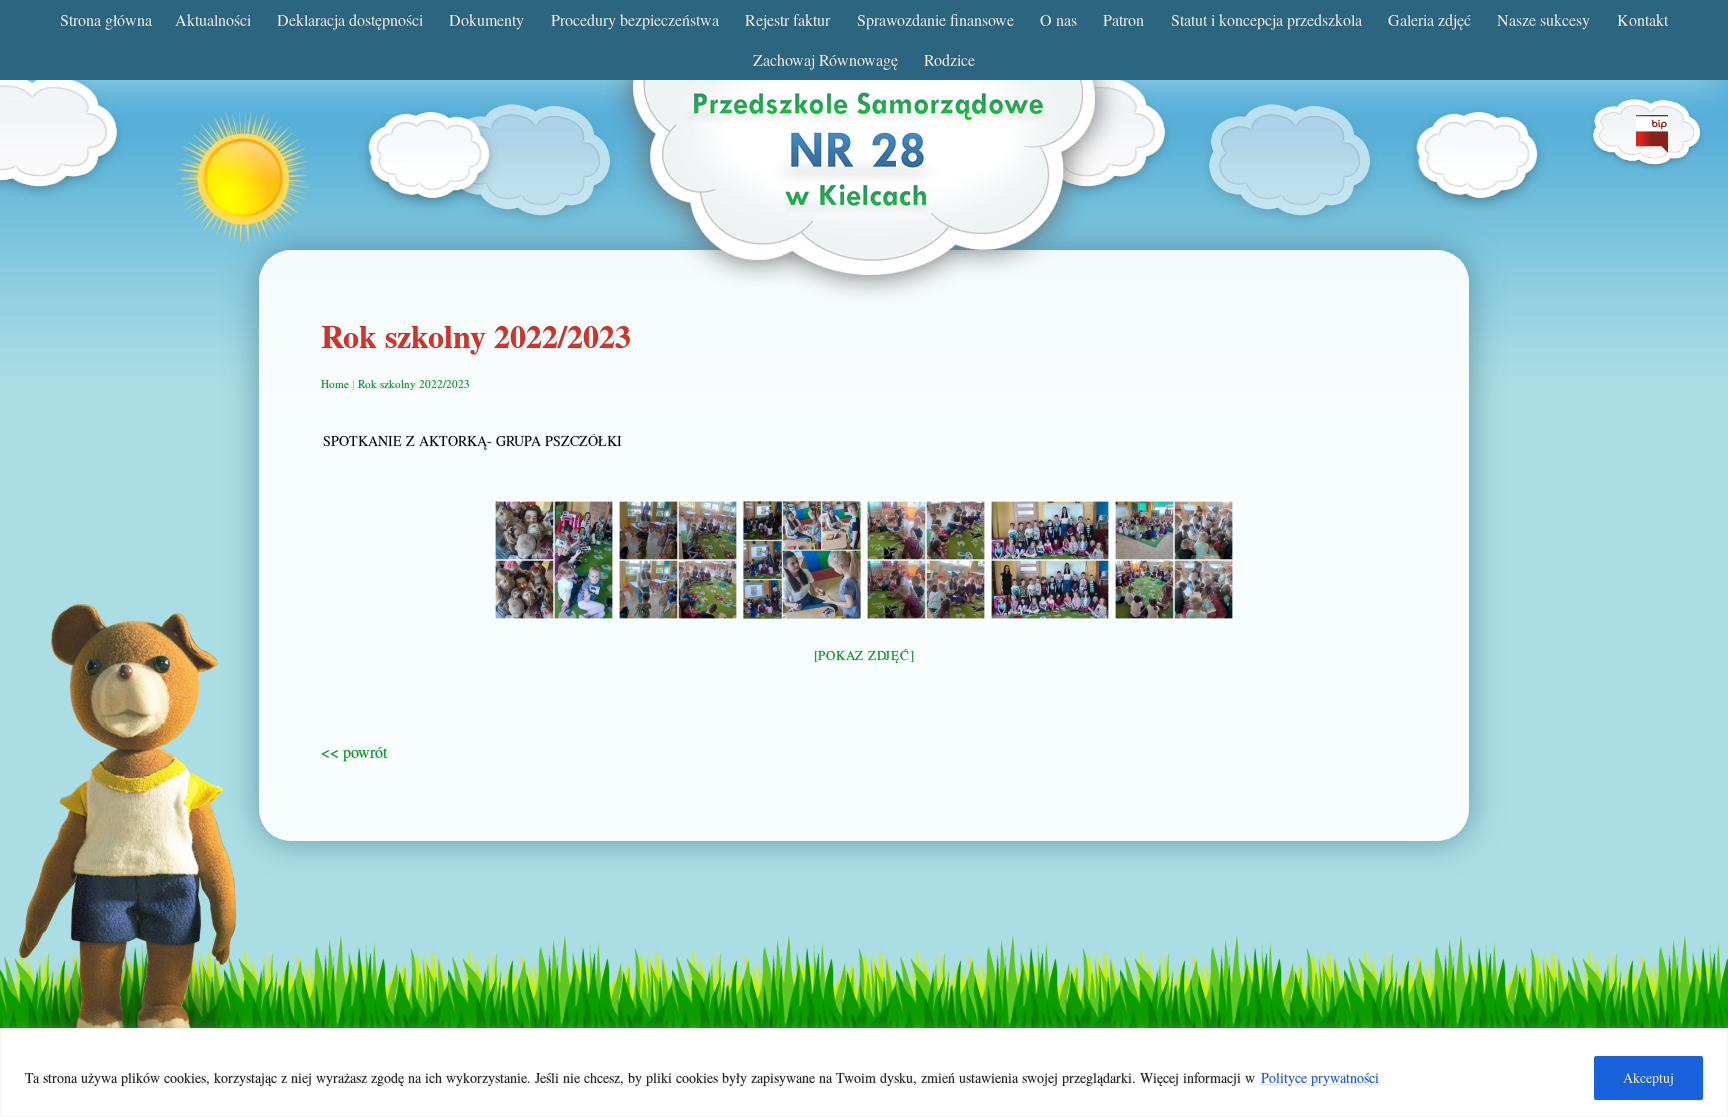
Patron (1123, 19)
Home (335, 383)
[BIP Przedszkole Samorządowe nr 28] (1652, 146)
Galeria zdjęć (1429, 19)
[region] (864, 1072)
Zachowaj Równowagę (825, 59)
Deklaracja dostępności (350, 19)
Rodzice (949, 59)
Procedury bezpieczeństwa (635, 19)
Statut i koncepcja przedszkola (1266, 19)
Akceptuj (1648, 1077)
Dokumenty (486, 19)
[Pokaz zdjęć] (864, 655)
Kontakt (1642, 19)
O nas (1058, 19)
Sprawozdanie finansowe (935, 19)
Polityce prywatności (1320, 1077)
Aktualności (213, 19)
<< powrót (354, 751)
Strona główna (106, 19)
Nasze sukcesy (1543, 19)
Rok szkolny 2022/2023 (414, 383)
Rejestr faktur (787, 19)
